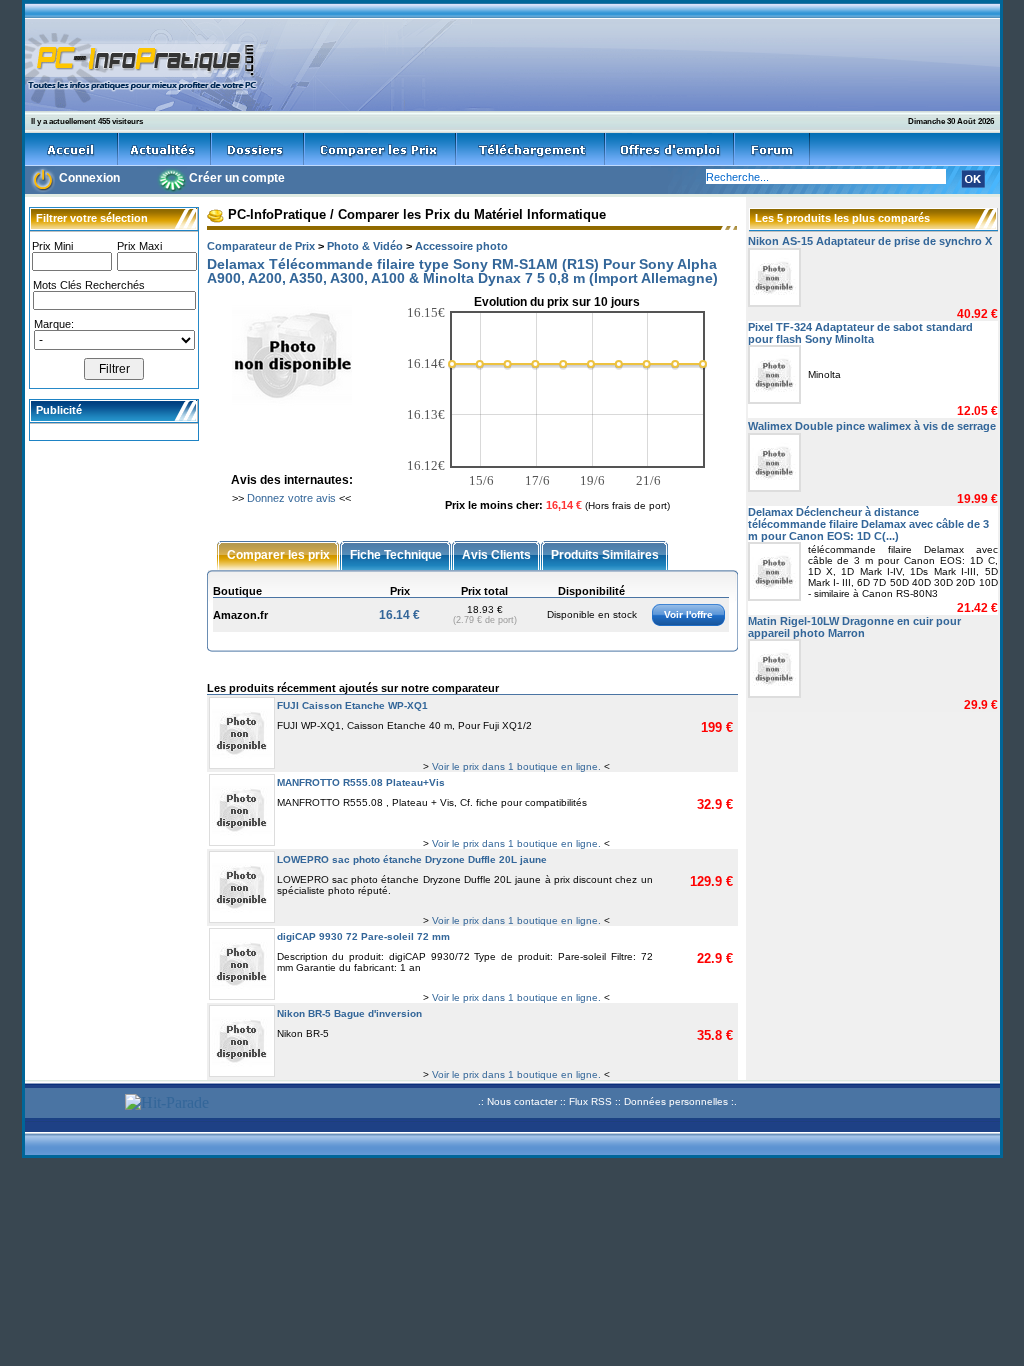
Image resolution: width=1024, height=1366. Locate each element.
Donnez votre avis (291, 498)
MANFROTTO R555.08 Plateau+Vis (361, 782)
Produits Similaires (605, 554)
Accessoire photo (461, 246)
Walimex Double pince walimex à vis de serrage (872, 426)
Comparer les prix (278, 554)
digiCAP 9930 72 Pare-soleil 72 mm (363, 936)
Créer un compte (237, 178)
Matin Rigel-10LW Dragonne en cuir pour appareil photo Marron (854, 627)
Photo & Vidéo (365, 246)
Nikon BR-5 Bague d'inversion (349, 1013)
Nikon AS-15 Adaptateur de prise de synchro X (870, 241)
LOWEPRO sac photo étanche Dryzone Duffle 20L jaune (412, 859)
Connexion (89, 178)
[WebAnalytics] (72, 1104)
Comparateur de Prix (261, 246)
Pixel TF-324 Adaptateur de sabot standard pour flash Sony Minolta (860, 333)
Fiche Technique (396, 554)
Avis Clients (496, 554)
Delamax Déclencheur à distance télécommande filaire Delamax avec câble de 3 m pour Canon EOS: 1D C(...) (868, 524)
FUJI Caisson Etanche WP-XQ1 (352, 705)
